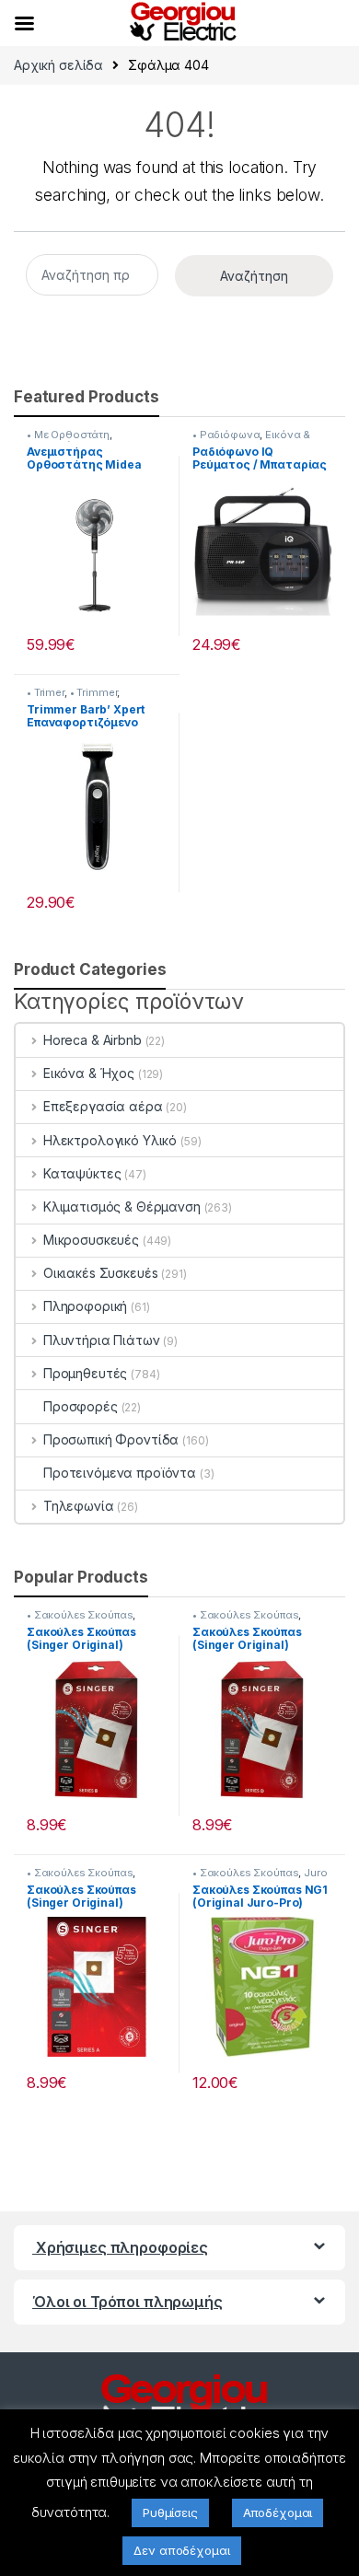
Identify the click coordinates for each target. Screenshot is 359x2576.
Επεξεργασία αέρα (103, 1106)
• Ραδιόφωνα (226, 435)
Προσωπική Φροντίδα (111, 1439)
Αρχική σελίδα (58, 65)
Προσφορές (81, 1406)
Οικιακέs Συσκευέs (100, 1273)
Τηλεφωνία (79, 1506)
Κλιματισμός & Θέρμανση (122, 1207)
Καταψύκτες (82, 1173)
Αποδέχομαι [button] (278, 2512)
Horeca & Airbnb (93, 1040)
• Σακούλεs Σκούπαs (80, 1615)
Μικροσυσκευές (91, 1240)
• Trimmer (94, 692)
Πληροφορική (85, 1306)
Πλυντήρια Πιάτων (102, 1340)
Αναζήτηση (254, 276)
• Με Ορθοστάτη (68, 435)
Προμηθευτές (85, 1373)
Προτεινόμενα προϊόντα (120, 1473)
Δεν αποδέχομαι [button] (181, 2550)
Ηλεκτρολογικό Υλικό (110, 1140)
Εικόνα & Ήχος (89, 1073)
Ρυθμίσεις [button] (170, 2512)
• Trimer (46, 692)
